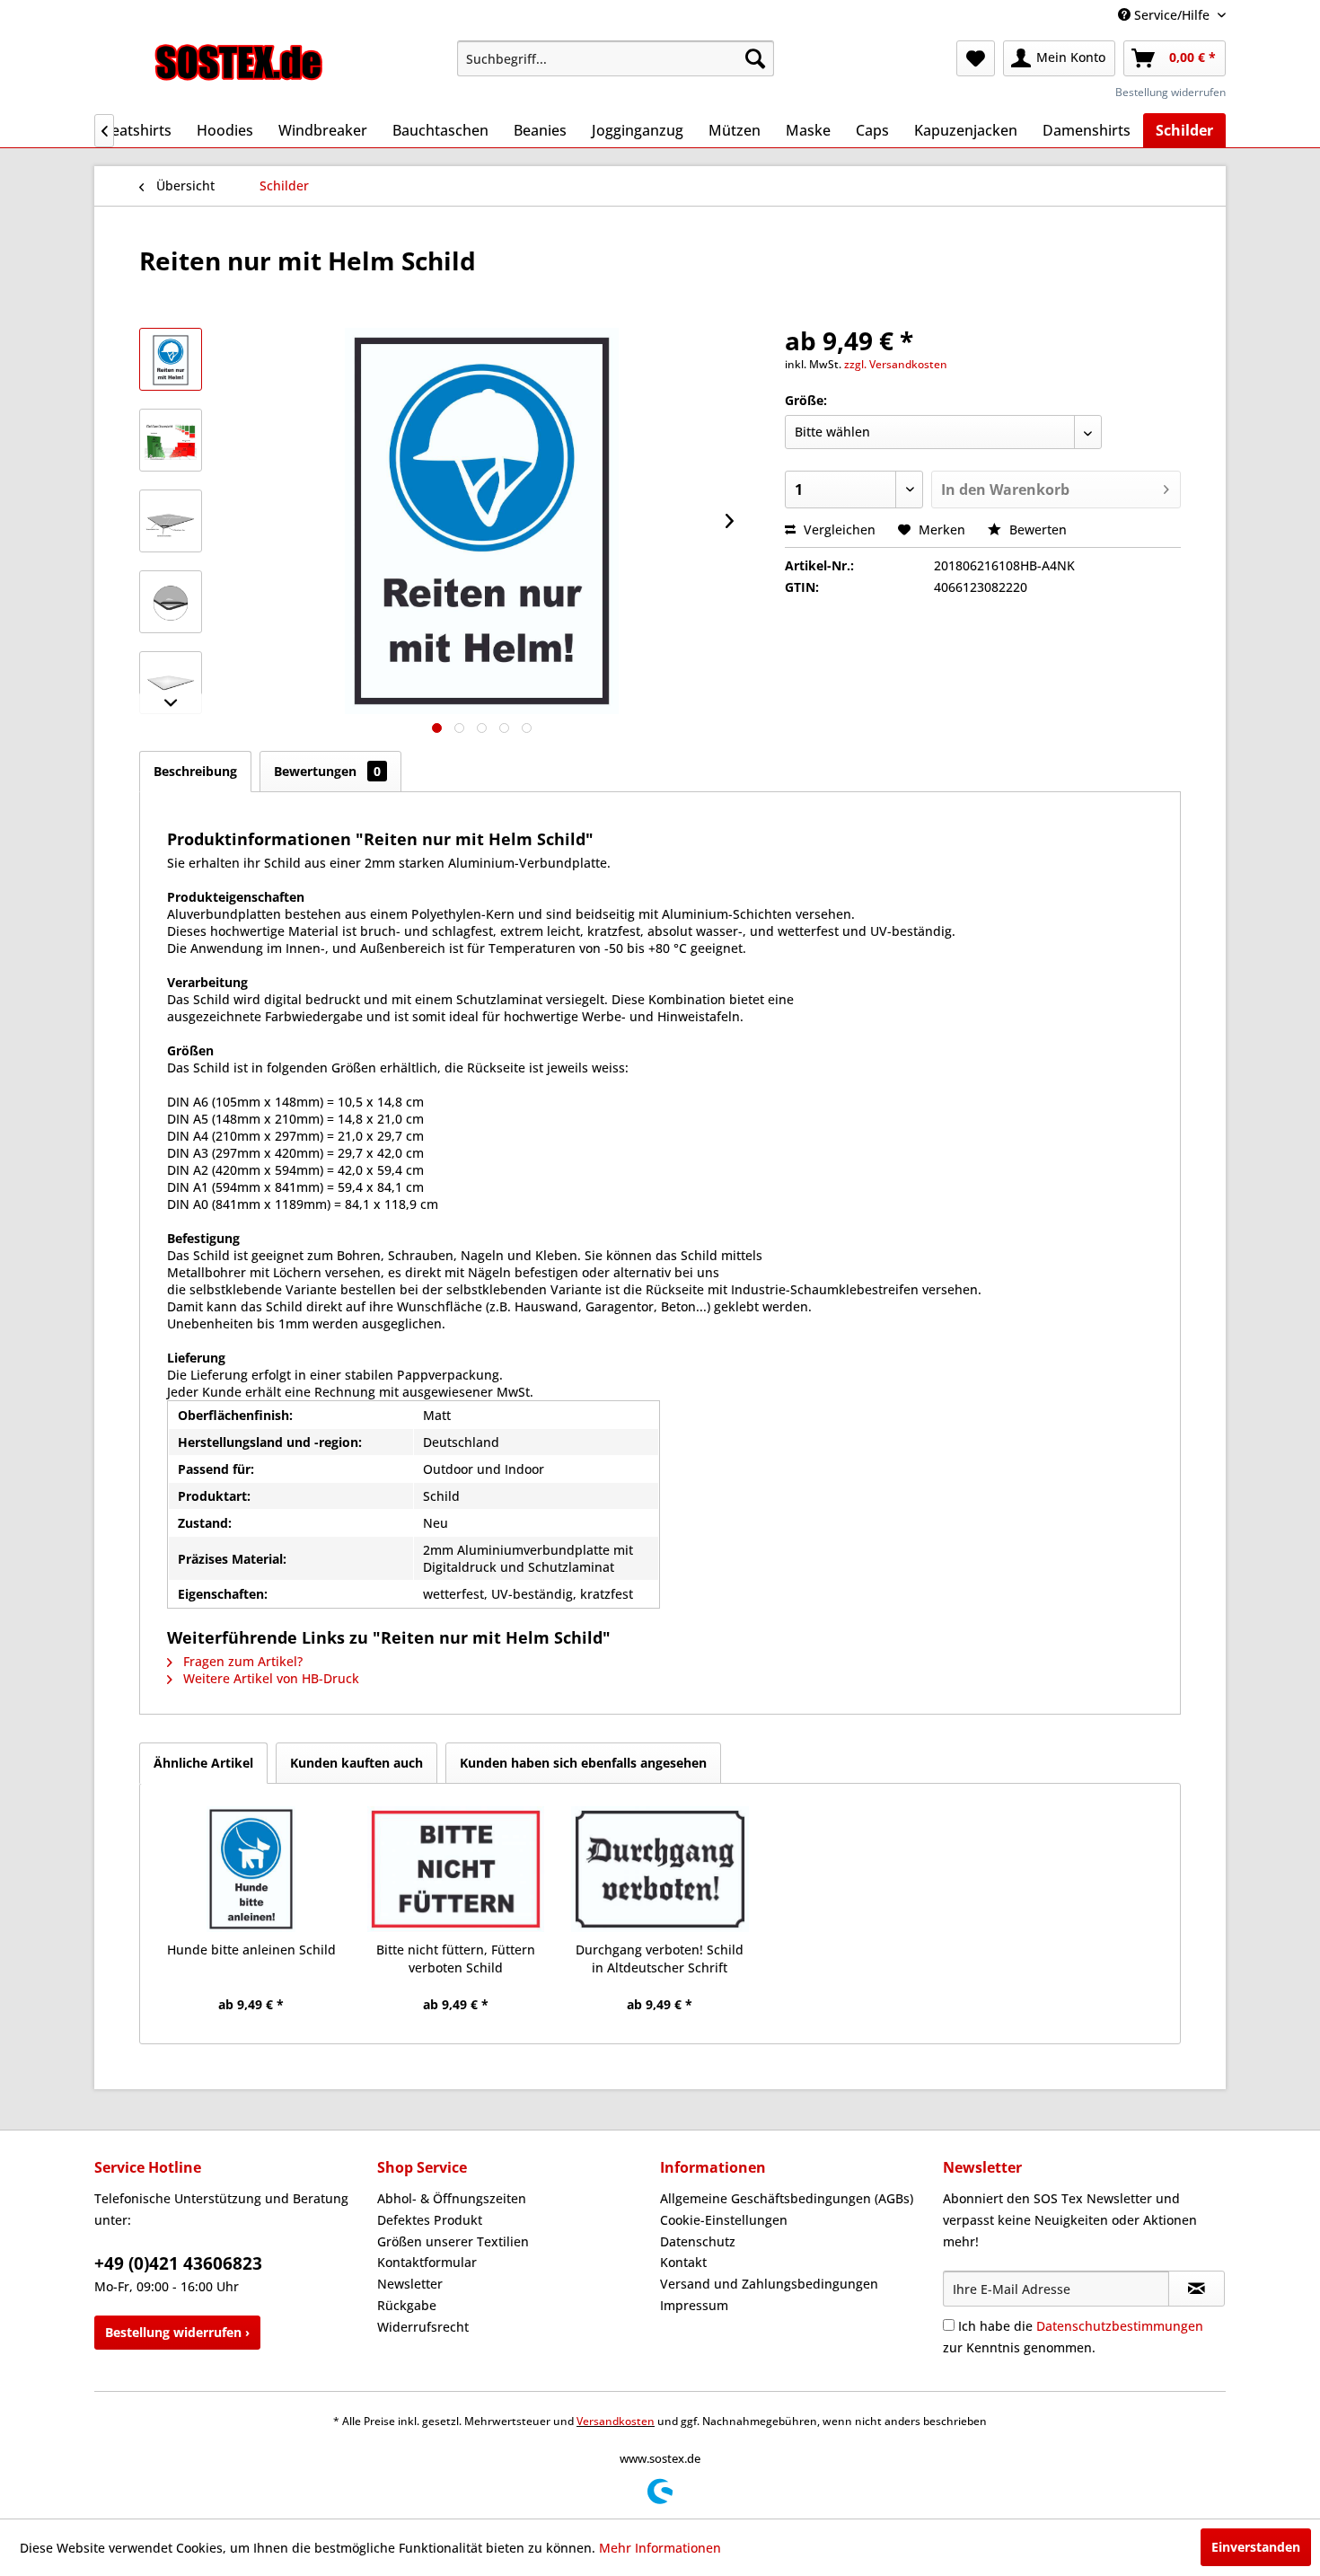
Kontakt (683, 2262)
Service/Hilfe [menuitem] (1172, 15)
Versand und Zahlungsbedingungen (769, 2284)
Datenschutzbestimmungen (1120, 2326)
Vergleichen (838, 529)
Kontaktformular (427, 2262)
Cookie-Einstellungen (724, 2220)
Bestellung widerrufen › (177, 2332)
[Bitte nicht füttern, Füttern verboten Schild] (456, 1869)
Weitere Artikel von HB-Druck (269, 1678)
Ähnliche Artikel (203, 1763)
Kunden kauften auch (356, 1763)
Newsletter (410, 2284)
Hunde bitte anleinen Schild (251, 1950)
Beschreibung (195, 771)
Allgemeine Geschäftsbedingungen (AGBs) (787, 2198)
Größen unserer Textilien (453, 2241)
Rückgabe (407, 2305)
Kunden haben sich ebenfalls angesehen (583, 1763)
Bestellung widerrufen (1170, 92)
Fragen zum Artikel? (241, 1661)
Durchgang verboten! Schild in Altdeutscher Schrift (660, 1958)
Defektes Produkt (430, 2220)
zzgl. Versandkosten (896, 364)
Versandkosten (616, 2421)
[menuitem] (616, 58)
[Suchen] (755, 58)
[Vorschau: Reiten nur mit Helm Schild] (171, 359)
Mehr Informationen (660, 2548)
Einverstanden (1256, 2547)
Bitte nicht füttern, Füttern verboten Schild (456, 1958)
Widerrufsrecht (423, 2327)
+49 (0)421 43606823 (178, 2263)
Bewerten (1036, 529)
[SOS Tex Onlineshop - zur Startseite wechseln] (239, 63)
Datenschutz (698, 2241)
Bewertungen (327, 771)
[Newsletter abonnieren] (1197, 2289)
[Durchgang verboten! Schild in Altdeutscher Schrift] (660, 1869)
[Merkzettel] (976, 58)
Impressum (694, 2305)
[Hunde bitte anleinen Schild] (251, 1869)
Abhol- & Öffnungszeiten (452, 2198)
